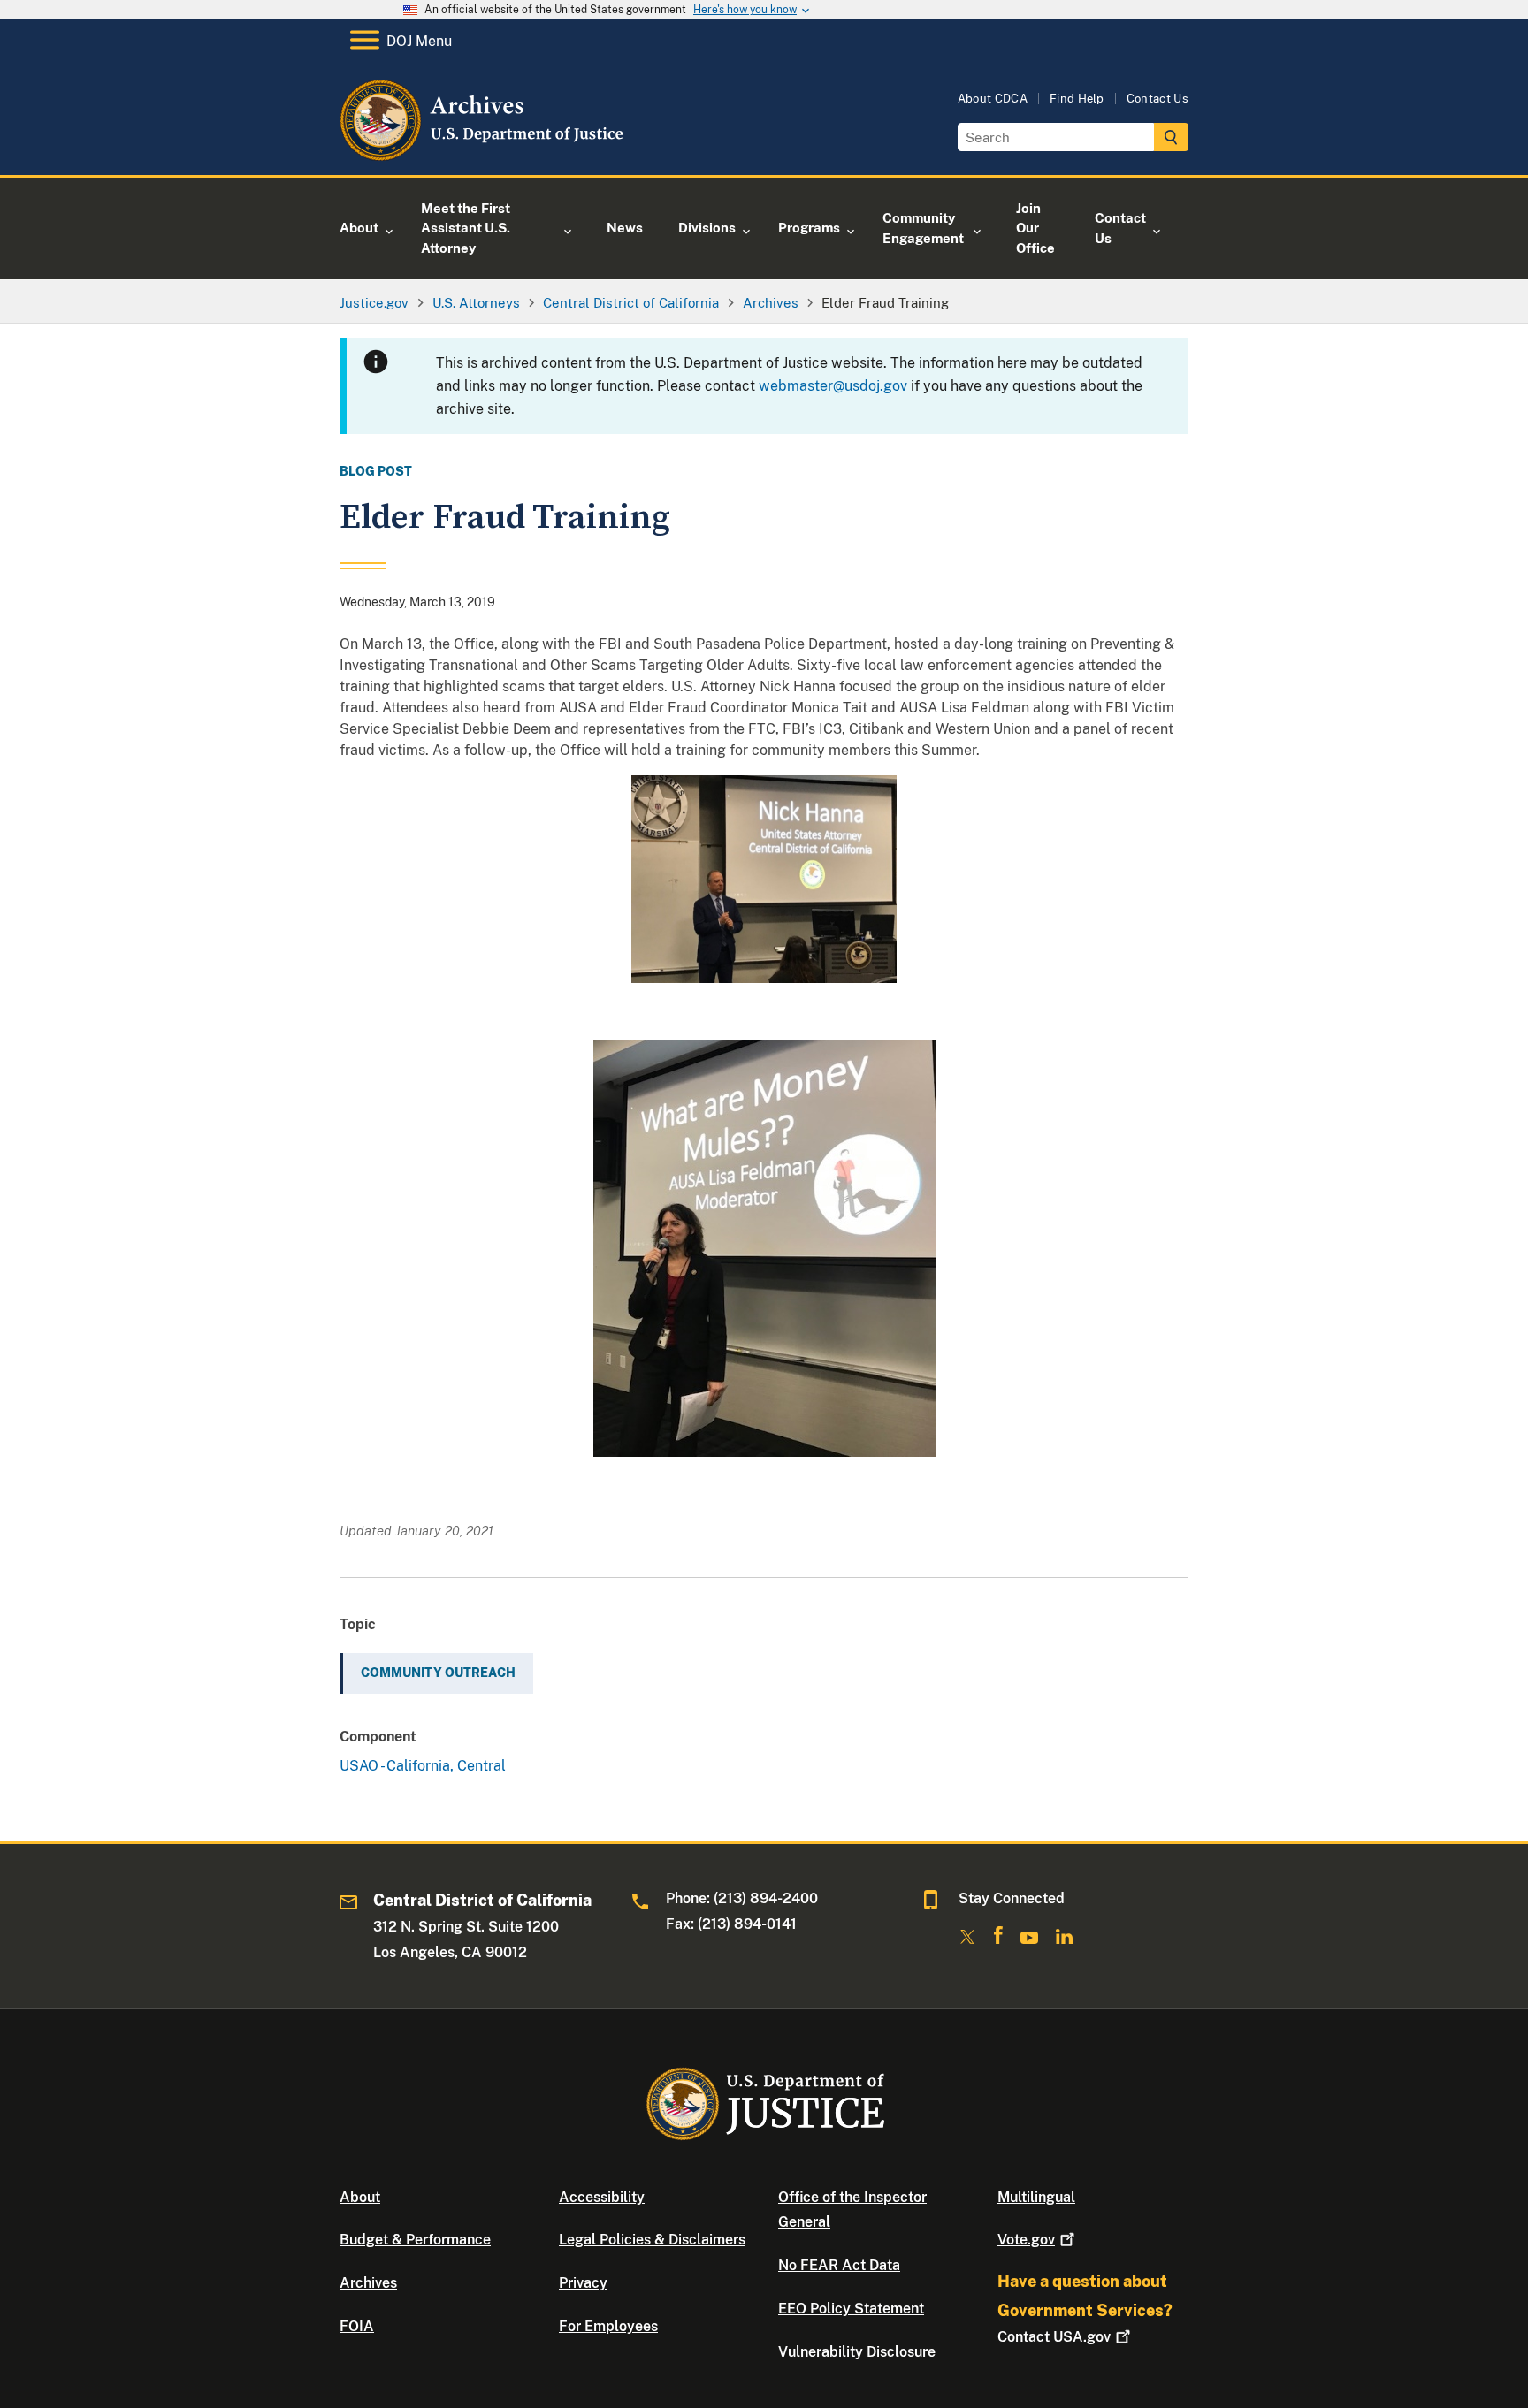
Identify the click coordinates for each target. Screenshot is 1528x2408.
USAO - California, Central (423, 1766)
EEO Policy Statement (851, 2309)
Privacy (583, 2283)
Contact (1054, 2337)
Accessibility (602, 2197)
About (360, 2197)
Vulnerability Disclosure (857, 2352)
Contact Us (1157, 99)
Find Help (1077, 99)
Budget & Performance (415, 2240)
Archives (368, 2283)
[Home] (483, 154)
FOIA (357, 2326)
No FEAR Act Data (839, 2265)
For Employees (608, 2326)
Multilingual (1036, 2197)
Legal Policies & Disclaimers (652, 2240)
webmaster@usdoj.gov (833, 386)
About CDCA (993, 99)
